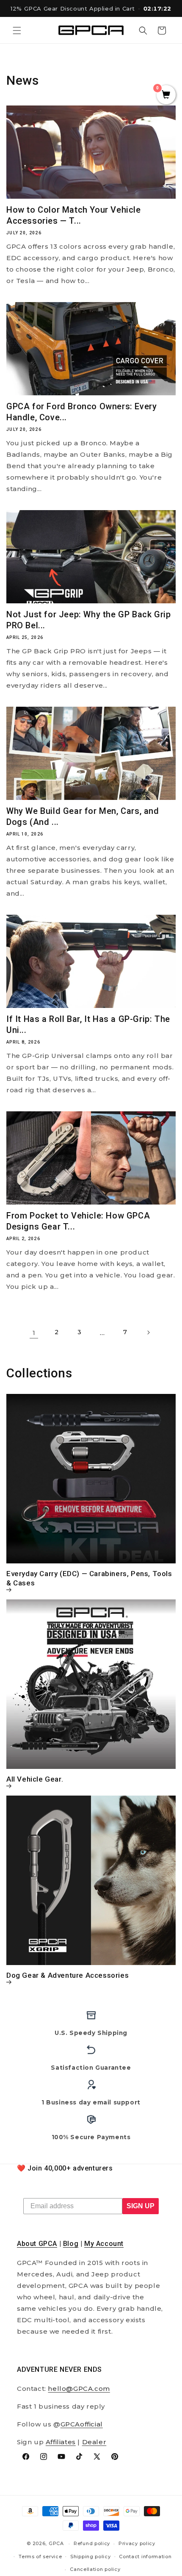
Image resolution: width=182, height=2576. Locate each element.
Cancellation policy (95, 2569)
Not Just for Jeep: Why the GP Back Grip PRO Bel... (88, 620)
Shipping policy (91, 2557)
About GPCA (37, 2244)
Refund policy (92, 2543)
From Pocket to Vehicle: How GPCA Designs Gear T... (78, 1221)
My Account (104, 2244)
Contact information (145, 2557)
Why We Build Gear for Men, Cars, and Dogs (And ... (83, 816)
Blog (71, 2244)
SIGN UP (141, 2206)
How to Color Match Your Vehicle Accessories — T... (74, 215)
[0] (166, 95)
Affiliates (61, 2442)
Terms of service (40, 2557)
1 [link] (34, 1333)
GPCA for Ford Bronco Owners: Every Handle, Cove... (81, 412)
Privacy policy (137, 2543)
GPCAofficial (82, 2424)
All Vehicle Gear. (35, 1779)
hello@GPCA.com (79, 2389)
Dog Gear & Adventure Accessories (68, 1975)
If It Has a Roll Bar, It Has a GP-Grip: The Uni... (88, 1024)
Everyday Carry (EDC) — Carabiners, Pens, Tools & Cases (89, 1578)
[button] (17, 31)
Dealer (94, 2442)
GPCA (56, 2543)
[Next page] (148, 1332)
